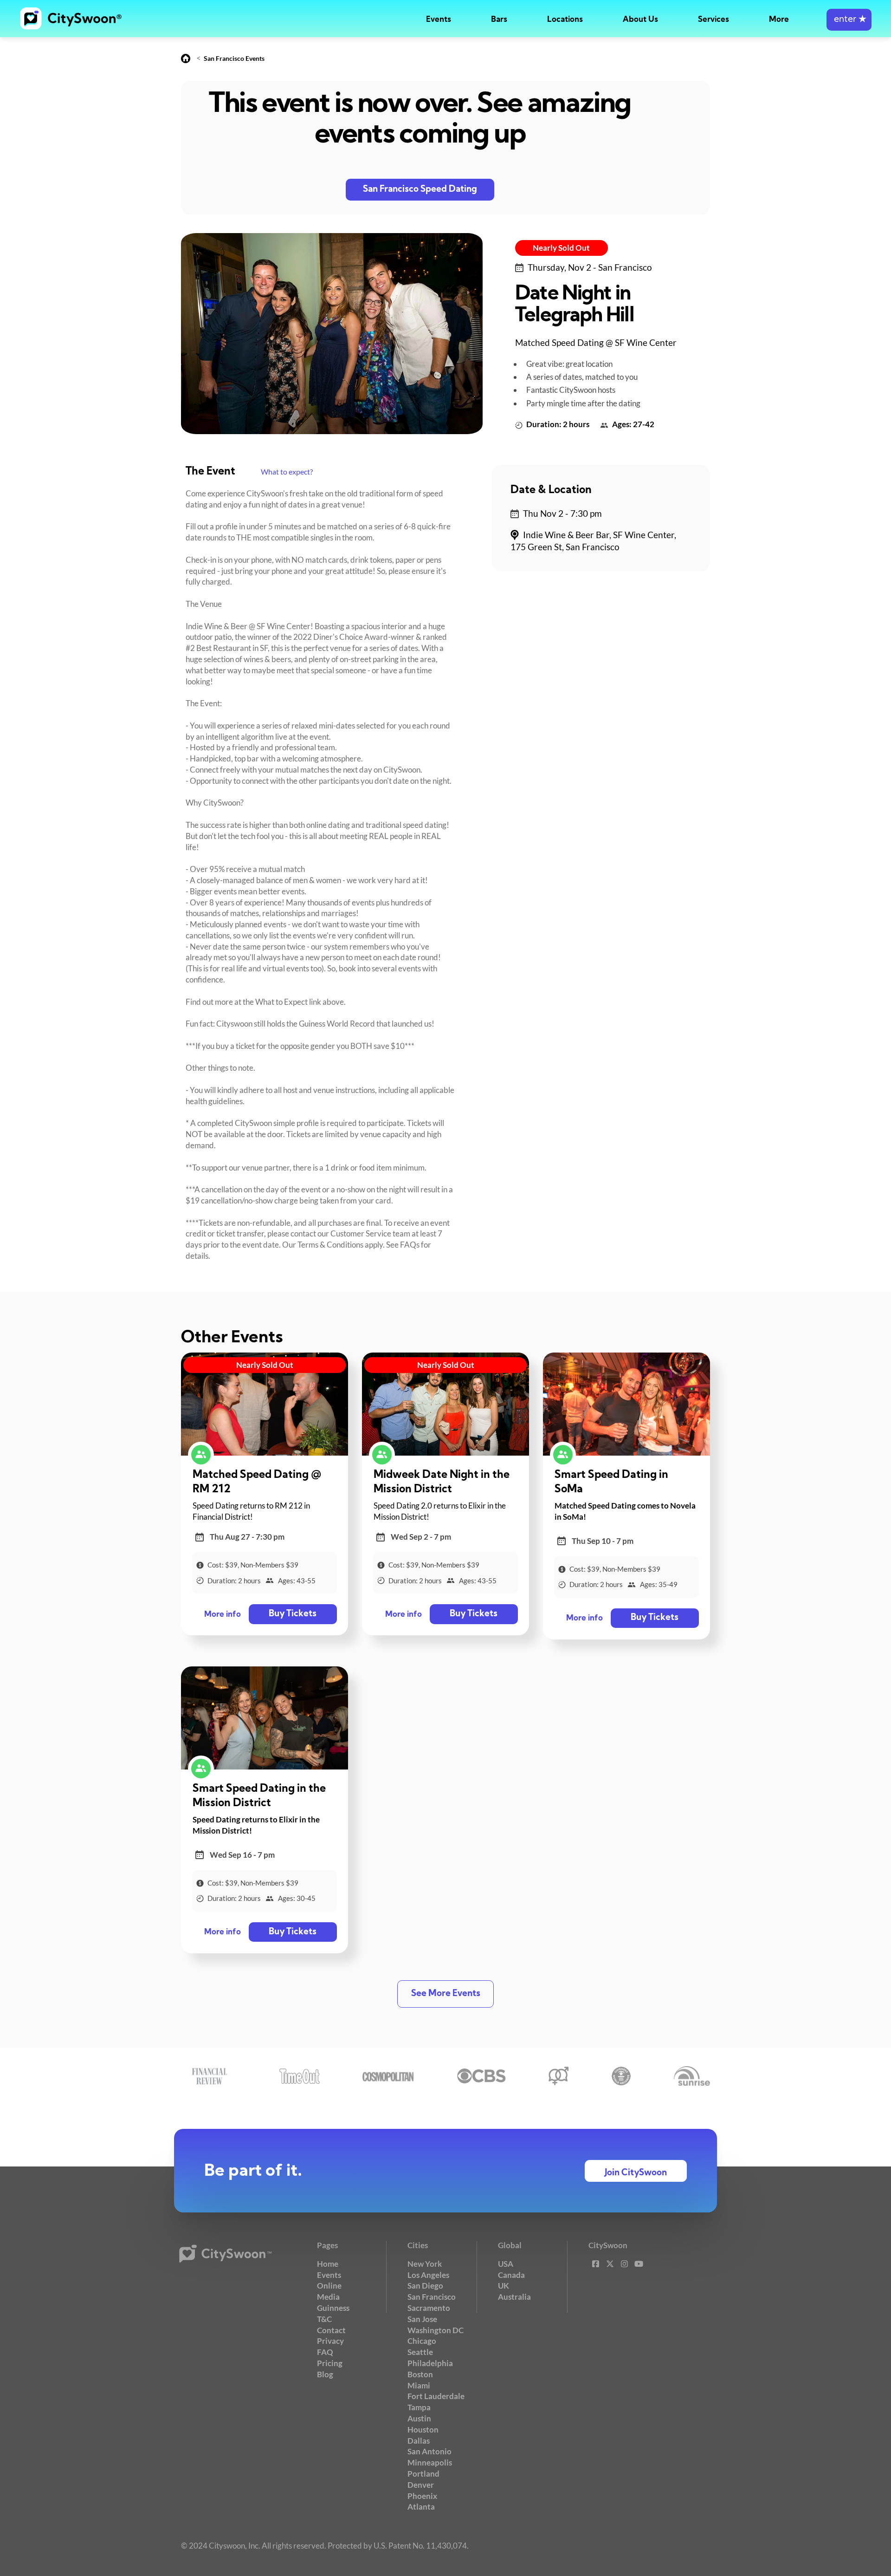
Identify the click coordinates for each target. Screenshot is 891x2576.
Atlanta (421, 2507)
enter (849, 20)
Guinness (333, 2308)
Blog (325, 2374)
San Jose (422, 2319)
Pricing (330, 2363)
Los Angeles (428, 2275)
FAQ (325, 2352)
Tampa (419, 2407)
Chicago (422, 2341)
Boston (420, 2374)
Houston (423, 2430)
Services (713, 20)
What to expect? (287, 472)
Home (328, 2264)
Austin (419, 2418)
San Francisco (432, 2297)
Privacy (330, 2341)
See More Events (446, 1994)
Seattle (420, 2352)
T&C (324, 2319)
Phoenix (422, 2496)
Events (439, 20)
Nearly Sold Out (561, 248)
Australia (514, 2297)
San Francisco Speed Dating (420, 190)
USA (506, 2264)
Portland (423, 2474)
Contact (331, 2330)
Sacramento (429, 2308)
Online (329, 2286)
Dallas (419, 2441)
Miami (419, 2385)
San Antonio (429, 2451)
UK (504, 2286)
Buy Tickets (293, 1614)
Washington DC (436, 2330)
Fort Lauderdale (436, 2396)
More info (223, 1615)
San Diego (425, 2286)
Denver (421, 2485)
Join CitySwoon (636, 2173)
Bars (499, 20)
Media (328, 2297)
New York (425, 2264)
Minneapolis (430, 2462)
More (779, 20)
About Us (640, 20)
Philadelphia (430, 2363)
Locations (565, 20)
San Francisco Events (234, 58)
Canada (511, 2275)
